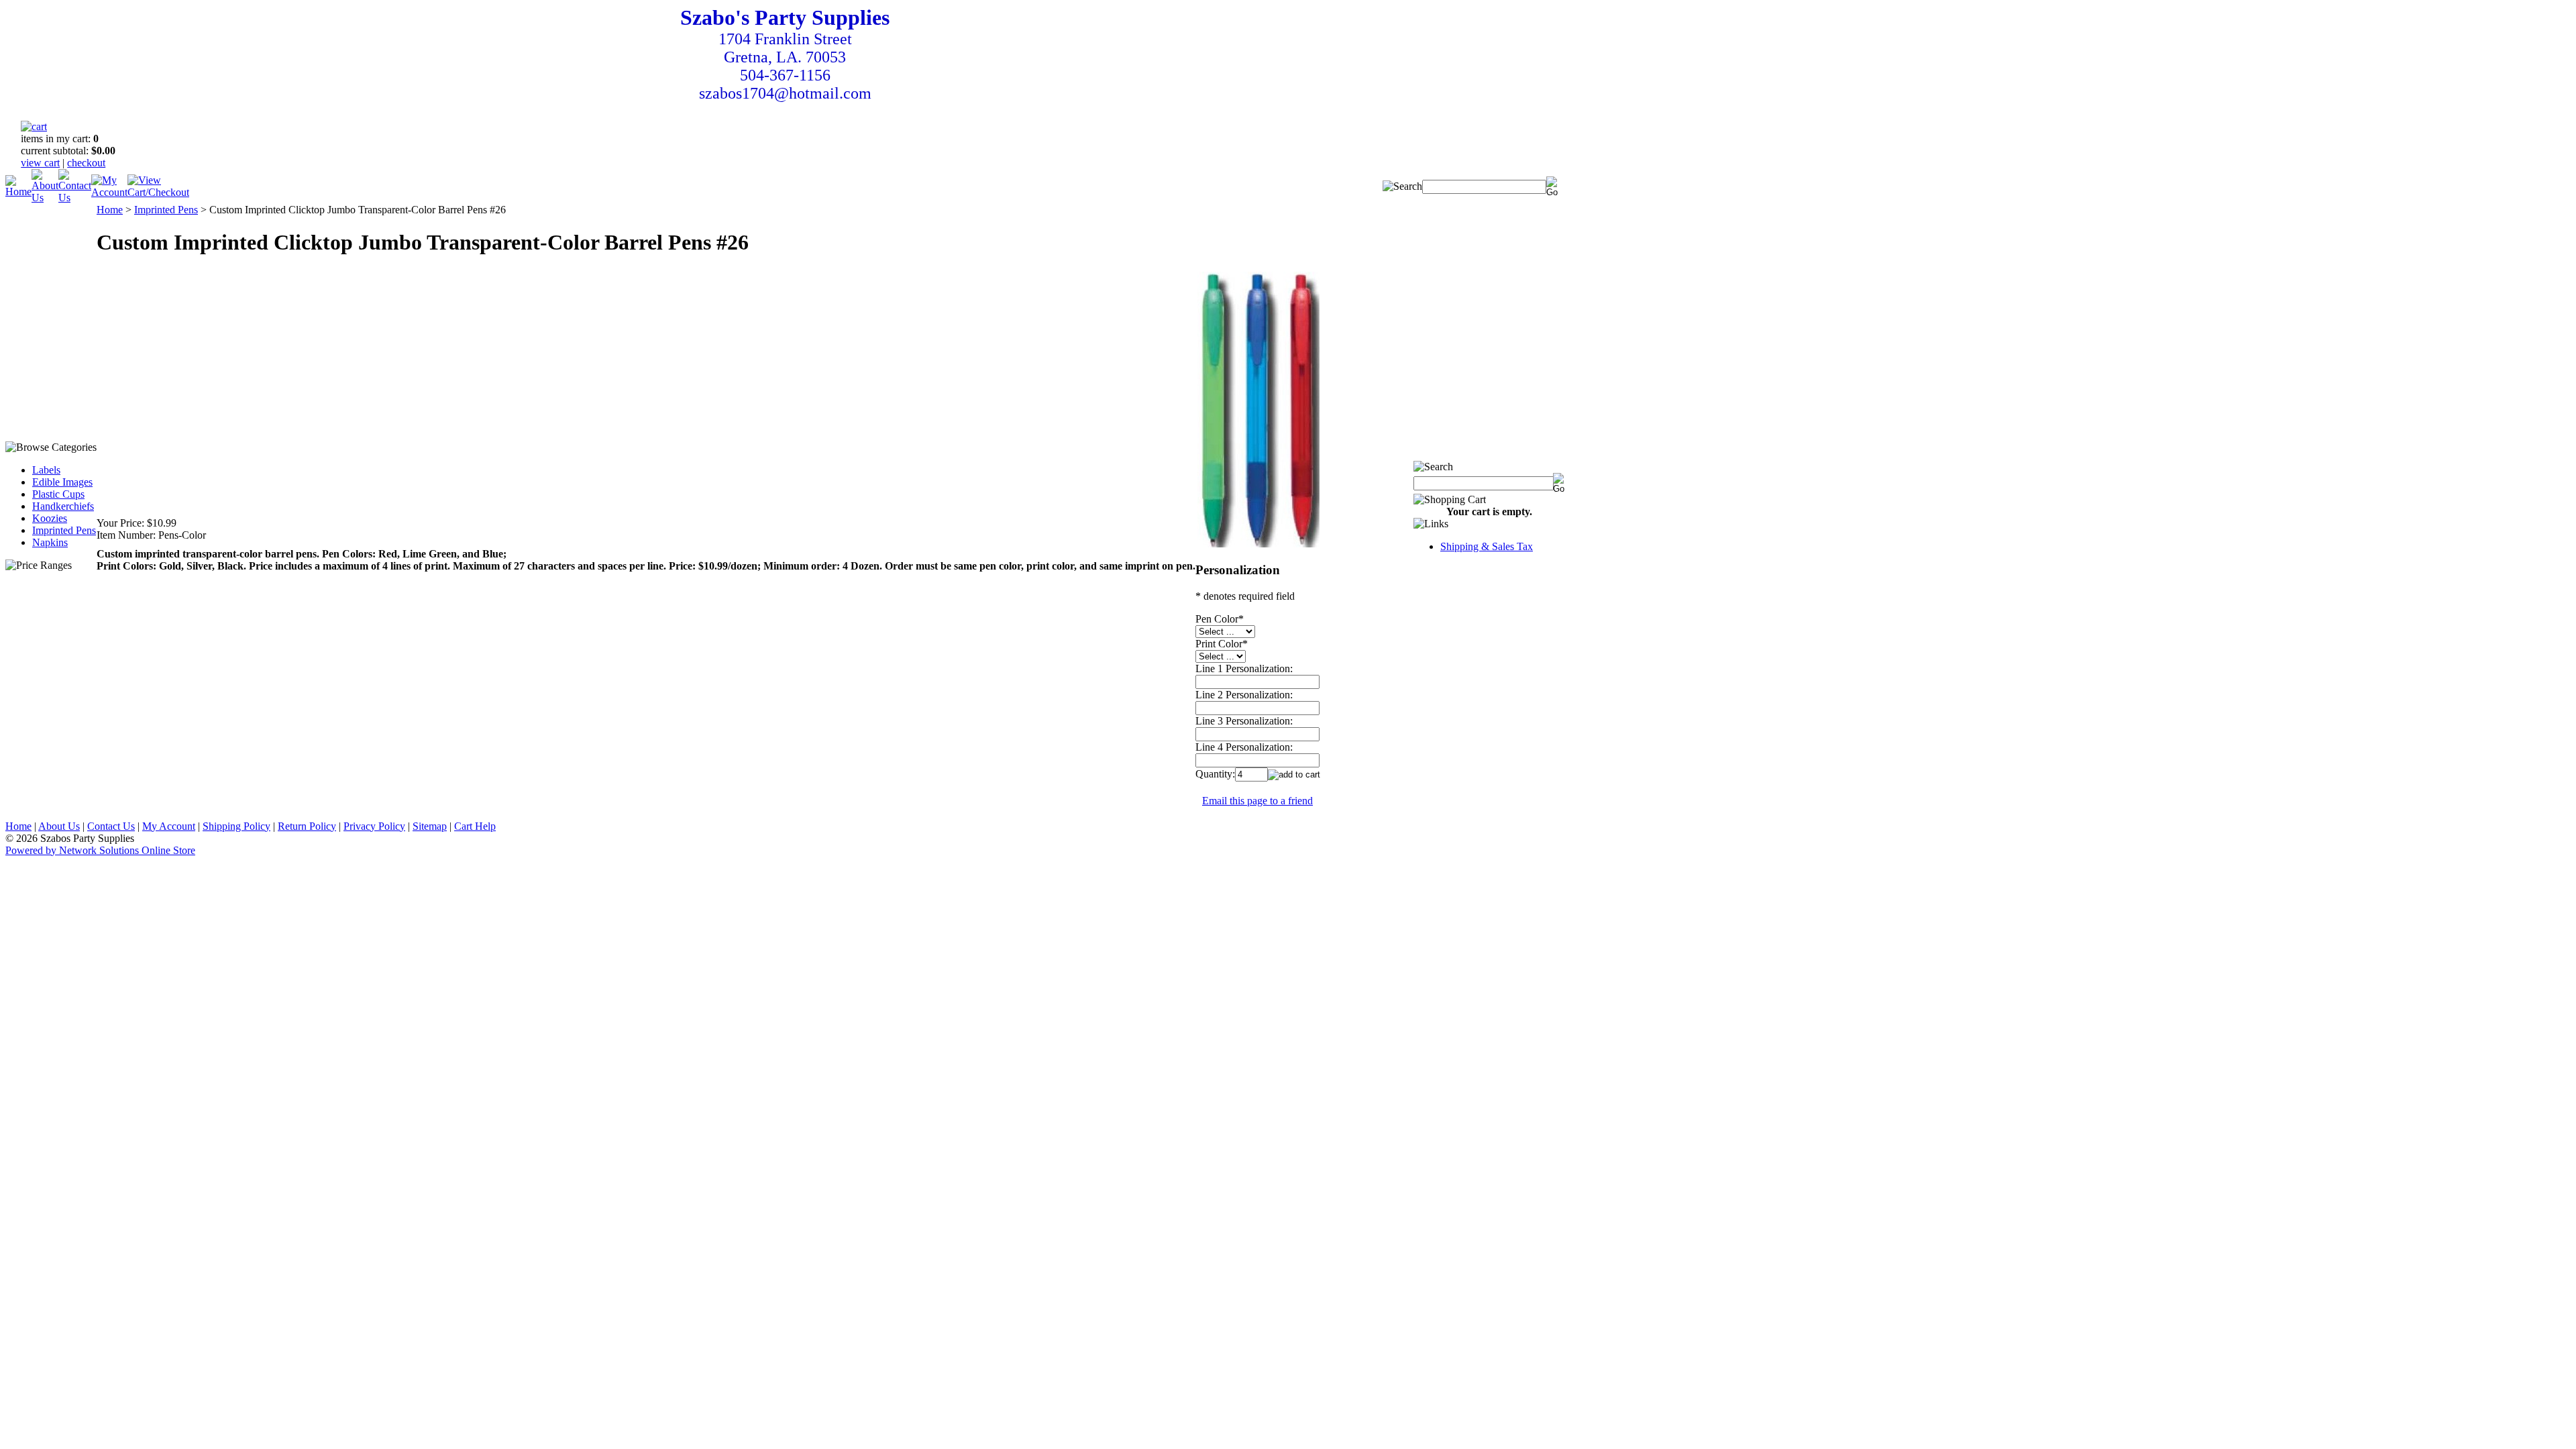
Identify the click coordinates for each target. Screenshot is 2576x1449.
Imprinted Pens (64, 530)
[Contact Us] (75, 198)
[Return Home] (18, 192)
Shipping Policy (236, 826)
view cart (40, 163)
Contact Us (111, 826)
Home (110, 210)
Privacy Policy (374, 826)
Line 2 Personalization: (1244, 695)
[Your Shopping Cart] (34, 126)
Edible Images (62, 482)
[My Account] (109, 192)
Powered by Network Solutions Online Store (100, 850)
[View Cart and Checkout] (158, 192)
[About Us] (45, 198)
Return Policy (307, 826)
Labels (46, 470)
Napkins (50, 542)
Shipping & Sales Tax (1487, 546)
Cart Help (475, 826)
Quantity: (1215, 774)
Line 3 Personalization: (1244, 721)
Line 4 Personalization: (1244, 747)
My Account (169, 826)
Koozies (50, 518)
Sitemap (430, 826)
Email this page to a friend (1257, 801)
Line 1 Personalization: (1244, 668)
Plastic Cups (58, 494)
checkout (86, 163)
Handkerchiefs (63, 506)
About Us (59, 826)
